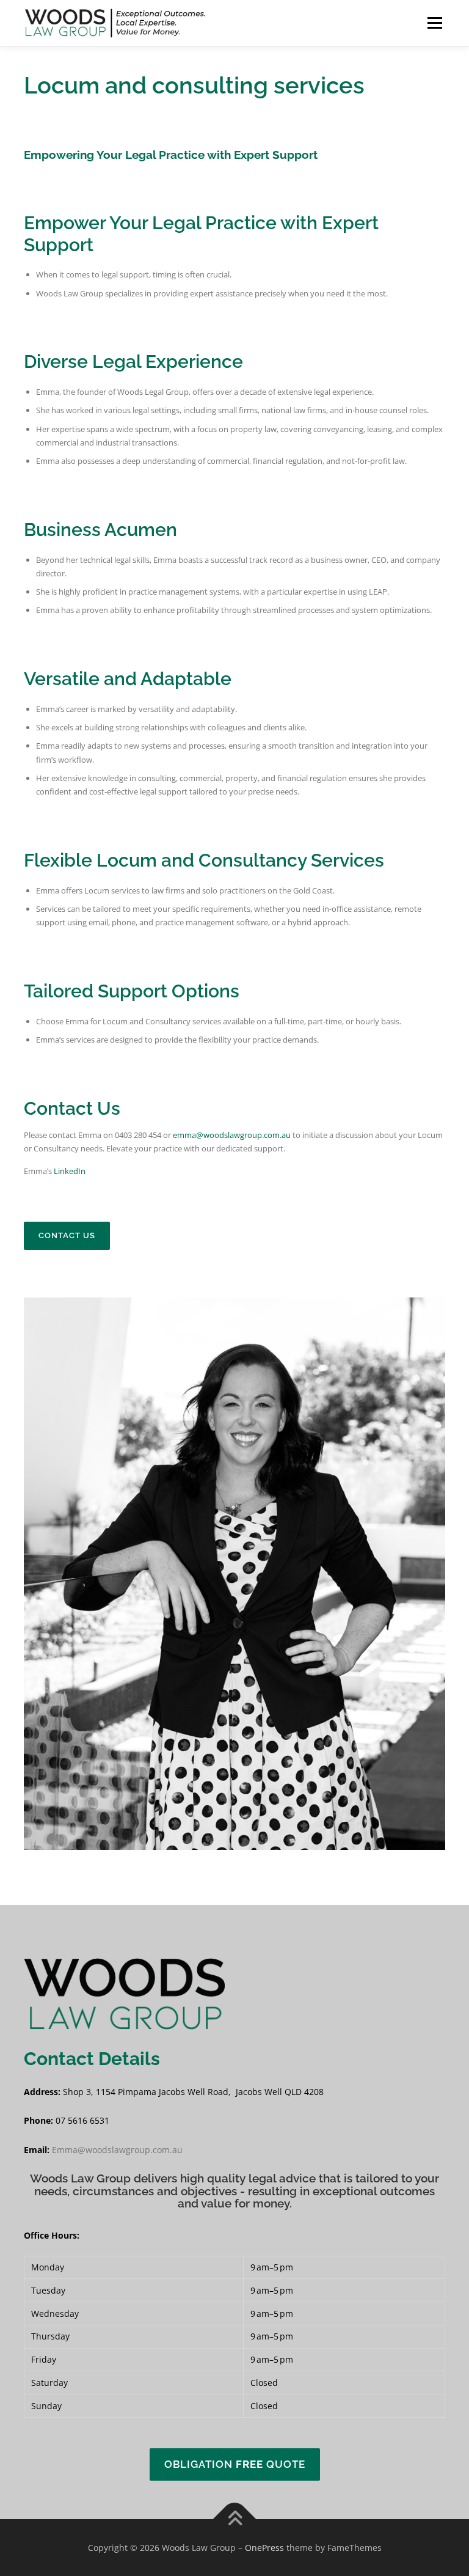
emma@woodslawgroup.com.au (232, 1135)
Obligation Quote (235, 2464)
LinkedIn (70, 1171)
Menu (434, 23)
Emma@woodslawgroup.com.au (117, 2150)
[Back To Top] (235, 2519)
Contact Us (67, 1235)
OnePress (264, 2548)
